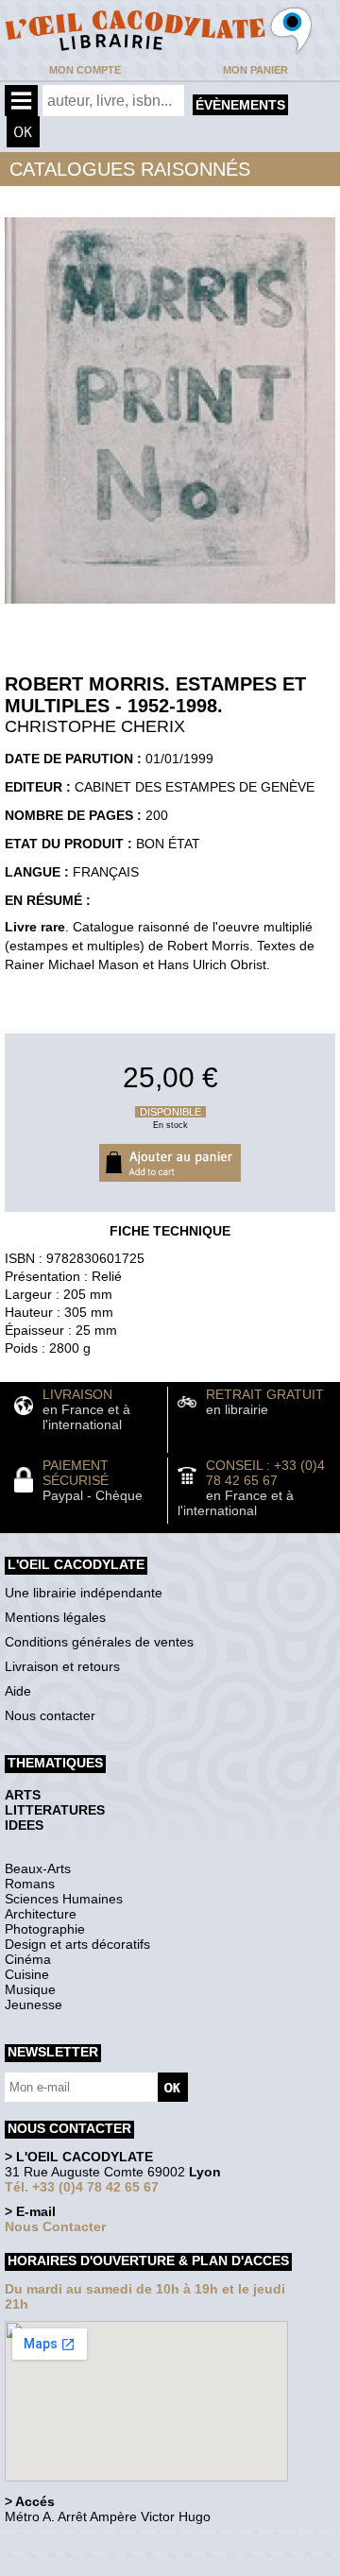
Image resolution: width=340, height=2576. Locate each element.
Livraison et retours (62, 1666)
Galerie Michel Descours (90, 2566)
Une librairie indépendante (84, 1593)
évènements (240, 105)
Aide (18, 1691)
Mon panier (255, 70)
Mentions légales (55, 1617)
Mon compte (85, 70)
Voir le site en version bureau (105, 2542)
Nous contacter (50, 1715)
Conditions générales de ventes (99, 1642)
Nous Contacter (55, 2226)
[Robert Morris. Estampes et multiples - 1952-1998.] (170, 608)
